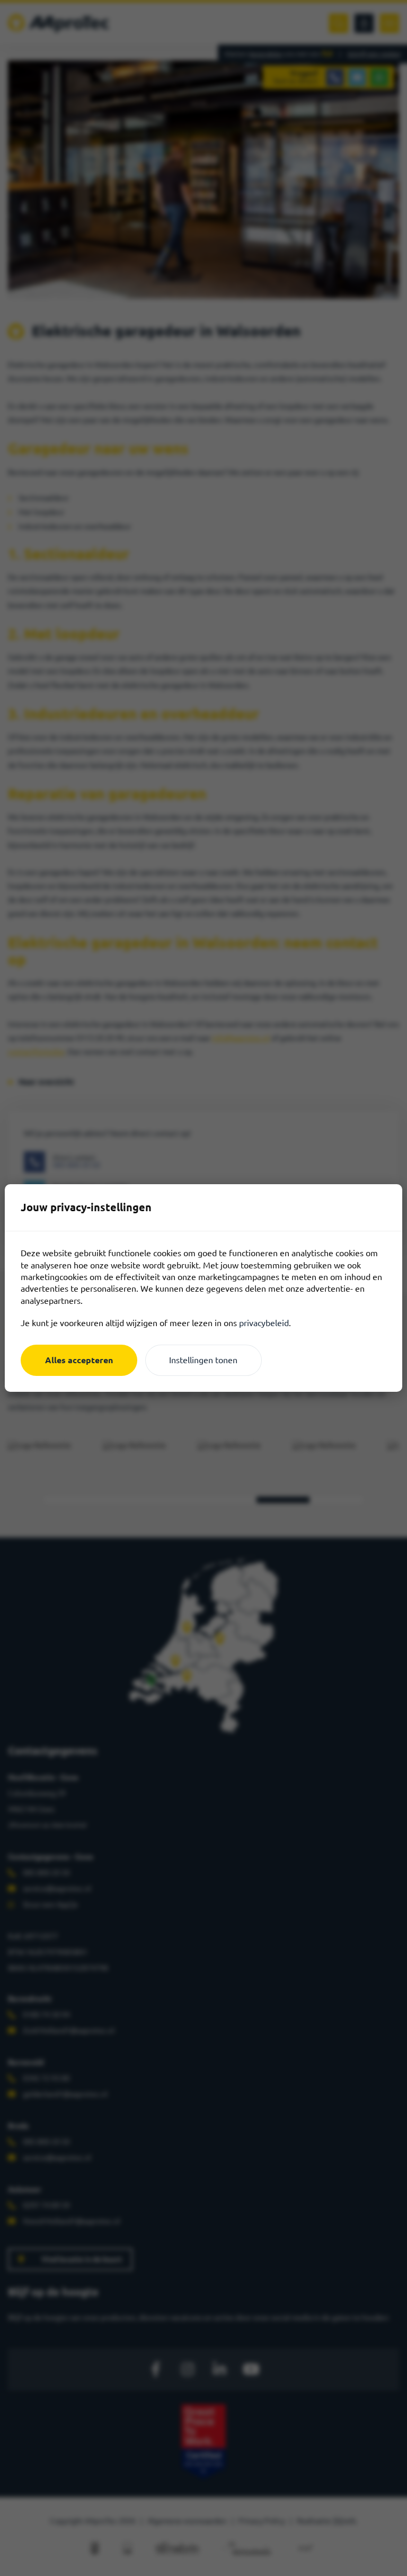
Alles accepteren (79, 1360)
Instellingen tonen (203, 1360)
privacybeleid (264, 1323)
